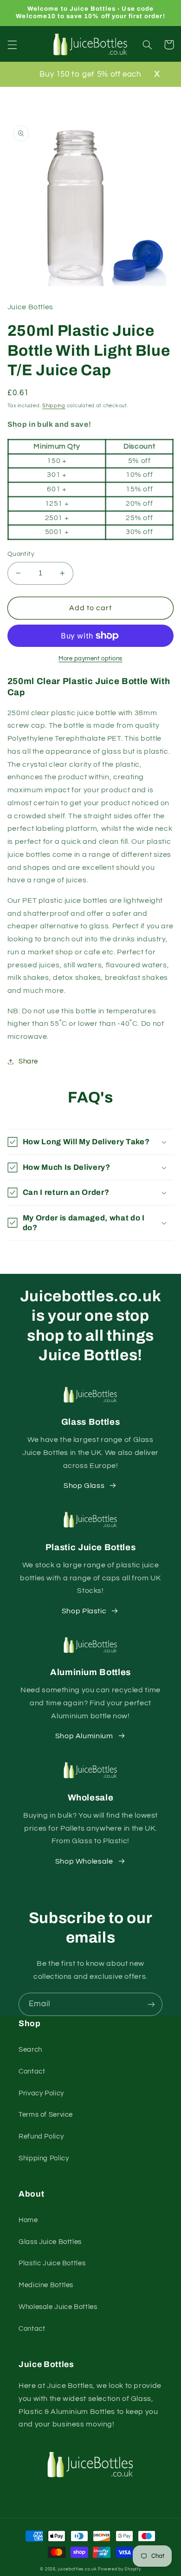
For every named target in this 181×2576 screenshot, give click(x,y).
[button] (12, 45)
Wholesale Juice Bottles (58, 2307)
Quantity (21, 554)
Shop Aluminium (84, 1736)
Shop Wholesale (84, 1861)
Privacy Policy (41, 2093)
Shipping (54, 406)
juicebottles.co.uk (77, 2569)
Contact (32, 2071)
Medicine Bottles (46, 2285)
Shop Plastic (84, 1611)
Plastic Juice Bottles (52, 2263)
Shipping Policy (44, 2158)
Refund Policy (41, 2136)
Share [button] (28, 1061)
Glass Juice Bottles (50, 2242)
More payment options (90, 659)
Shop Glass (84, 1486)
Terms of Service (46, 2115)
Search (30, 2050)
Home (28, 2220)
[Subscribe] (151, 2004)
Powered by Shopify (119, 2569)
